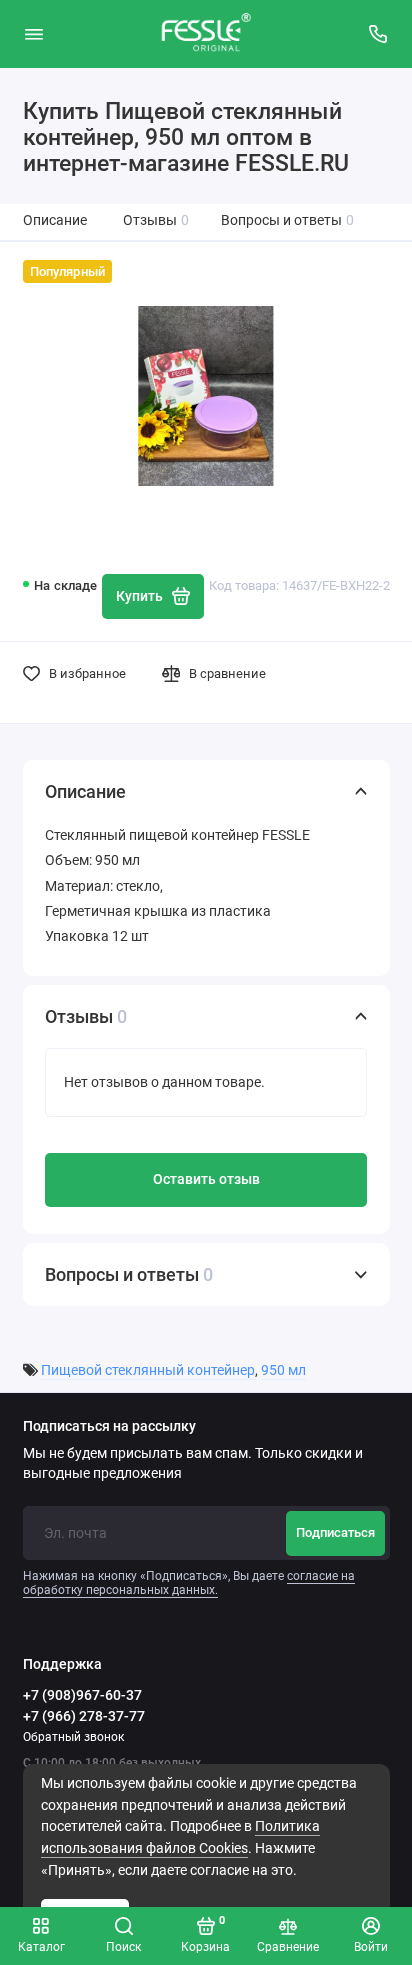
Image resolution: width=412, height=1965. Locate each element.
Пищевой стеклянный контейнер (148, 1370)
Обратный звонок (73, 1737)
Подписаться (335, 1532)
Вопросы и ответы (288, 220)
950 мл (283, 1370)
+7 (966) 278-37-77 (84, 1716)
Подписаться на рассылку (109, 1427)
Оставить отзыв (206, 1179)
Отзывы (156, 220)
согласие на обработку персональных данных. (189, 1583)
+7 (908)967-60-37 (82, 1695)
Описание (55, 220)
